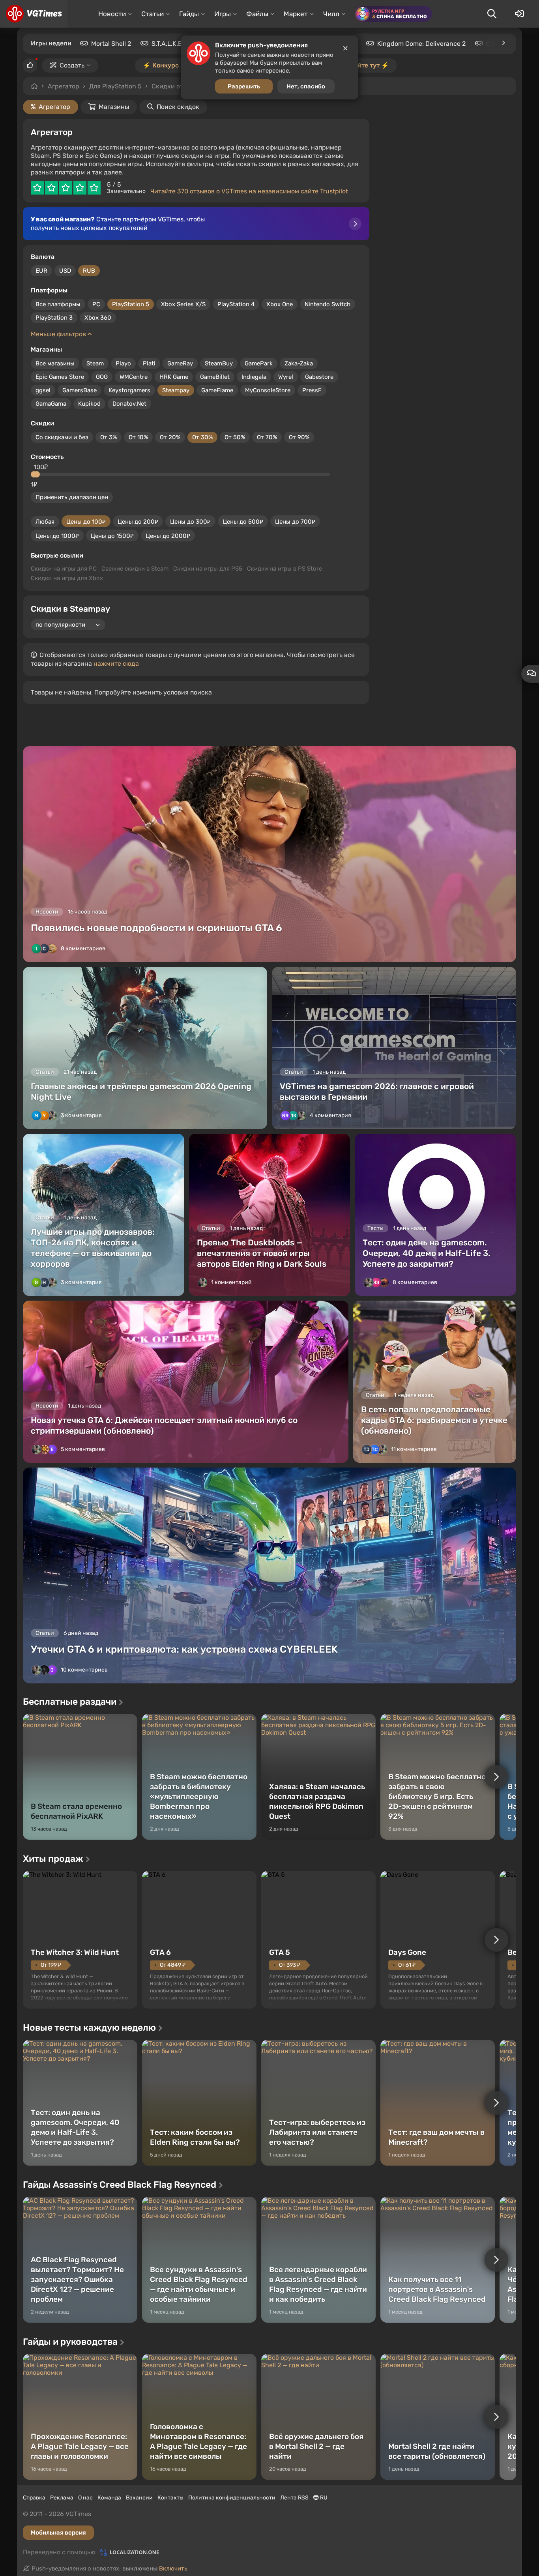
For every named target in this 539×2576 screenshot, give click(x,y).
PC (96, 304)
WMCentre (134, 377)
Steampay (176, 390)
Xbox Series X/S (183, 304)
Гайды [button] (189, 14)
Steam (95, 363)
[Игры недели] (503, 43)
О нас (85, 2498)
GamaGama (51, 404)
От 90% (299, 437)
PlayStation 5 (131, 304)
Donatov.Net (129, 404)
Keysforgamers (129, 390)
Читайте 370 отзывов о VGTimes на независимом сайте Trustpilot (249, 191)
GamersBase (80, 390)
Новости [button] (112, 14)
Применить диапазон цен (72, 497)
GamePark (259, 363)
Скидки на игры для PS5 (208, 569)
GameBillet (215, 377)
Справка (34, 2498)
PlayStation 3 (54, 318)
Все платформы (58, 304)
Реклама (62, 2498)
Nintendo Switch (328, 304)
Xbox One (280, 304)
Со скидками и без (62, 437)
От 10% (138, 437)
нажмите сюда (116, 664)
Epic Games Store (60, 377)
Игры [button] (223, 14)
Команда (109, 2498)
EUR (41, 271)
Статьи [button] (153, 14)
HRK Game (174, 377)
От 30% (202, 437)
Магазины (114, 107)
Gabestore (319, 377)
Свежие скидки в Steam (135, 569)
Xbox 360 (98, 318)
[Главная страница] (34, 14)
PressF (312, 390)
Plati (149, 363)
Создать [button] (72, 65)
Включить (173, 2569)
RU (323, 2498)
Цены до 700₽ (295, 522)
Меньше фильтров (59, 334)
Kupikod (89, 404)
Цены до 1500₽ (112, 536)
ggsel (43, 390)
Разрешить (244, 86)
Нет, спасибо (306, 86)
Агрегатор (64, 86)
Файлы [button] (257, 14)
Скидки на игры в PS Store (284, 569)
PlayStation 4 (236, 304)
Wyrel (286, 377)
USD (65, 271)
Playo (123, 363)
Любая (45, 522)
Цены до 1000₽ (57, 536)
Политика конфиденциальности (232, 2498)
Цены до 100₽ (86, 522)
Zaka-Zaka (299, 363)
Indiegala (254, 377)
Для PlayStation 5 (115, 86)
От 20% (170, 437)
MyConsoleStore (268, 390)
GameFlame (217, 390)
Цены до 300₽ (190, 522)
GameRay (180, 363)
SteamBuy (219, 363)
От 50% (235, 437)
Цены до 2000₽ (168, 536)
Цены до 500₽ (243, 522)
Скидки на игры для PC (64, 569)
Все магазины (55, 363)
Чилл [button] (331, 14)
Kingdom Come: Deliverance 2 (421, 44)
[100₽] (37, 474)
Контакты (170, 2498)
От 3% (109, 437)
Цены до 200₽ (138, 522)
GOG (102, 377)
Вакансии (139, 2498)
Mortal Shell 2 (111, 44)
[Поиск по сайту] (492, 14)
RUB (89, 271)
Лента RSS (294, 2498)
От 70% (267, 437)
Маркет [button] (296, 14)
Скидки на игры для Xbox (67, 578)
